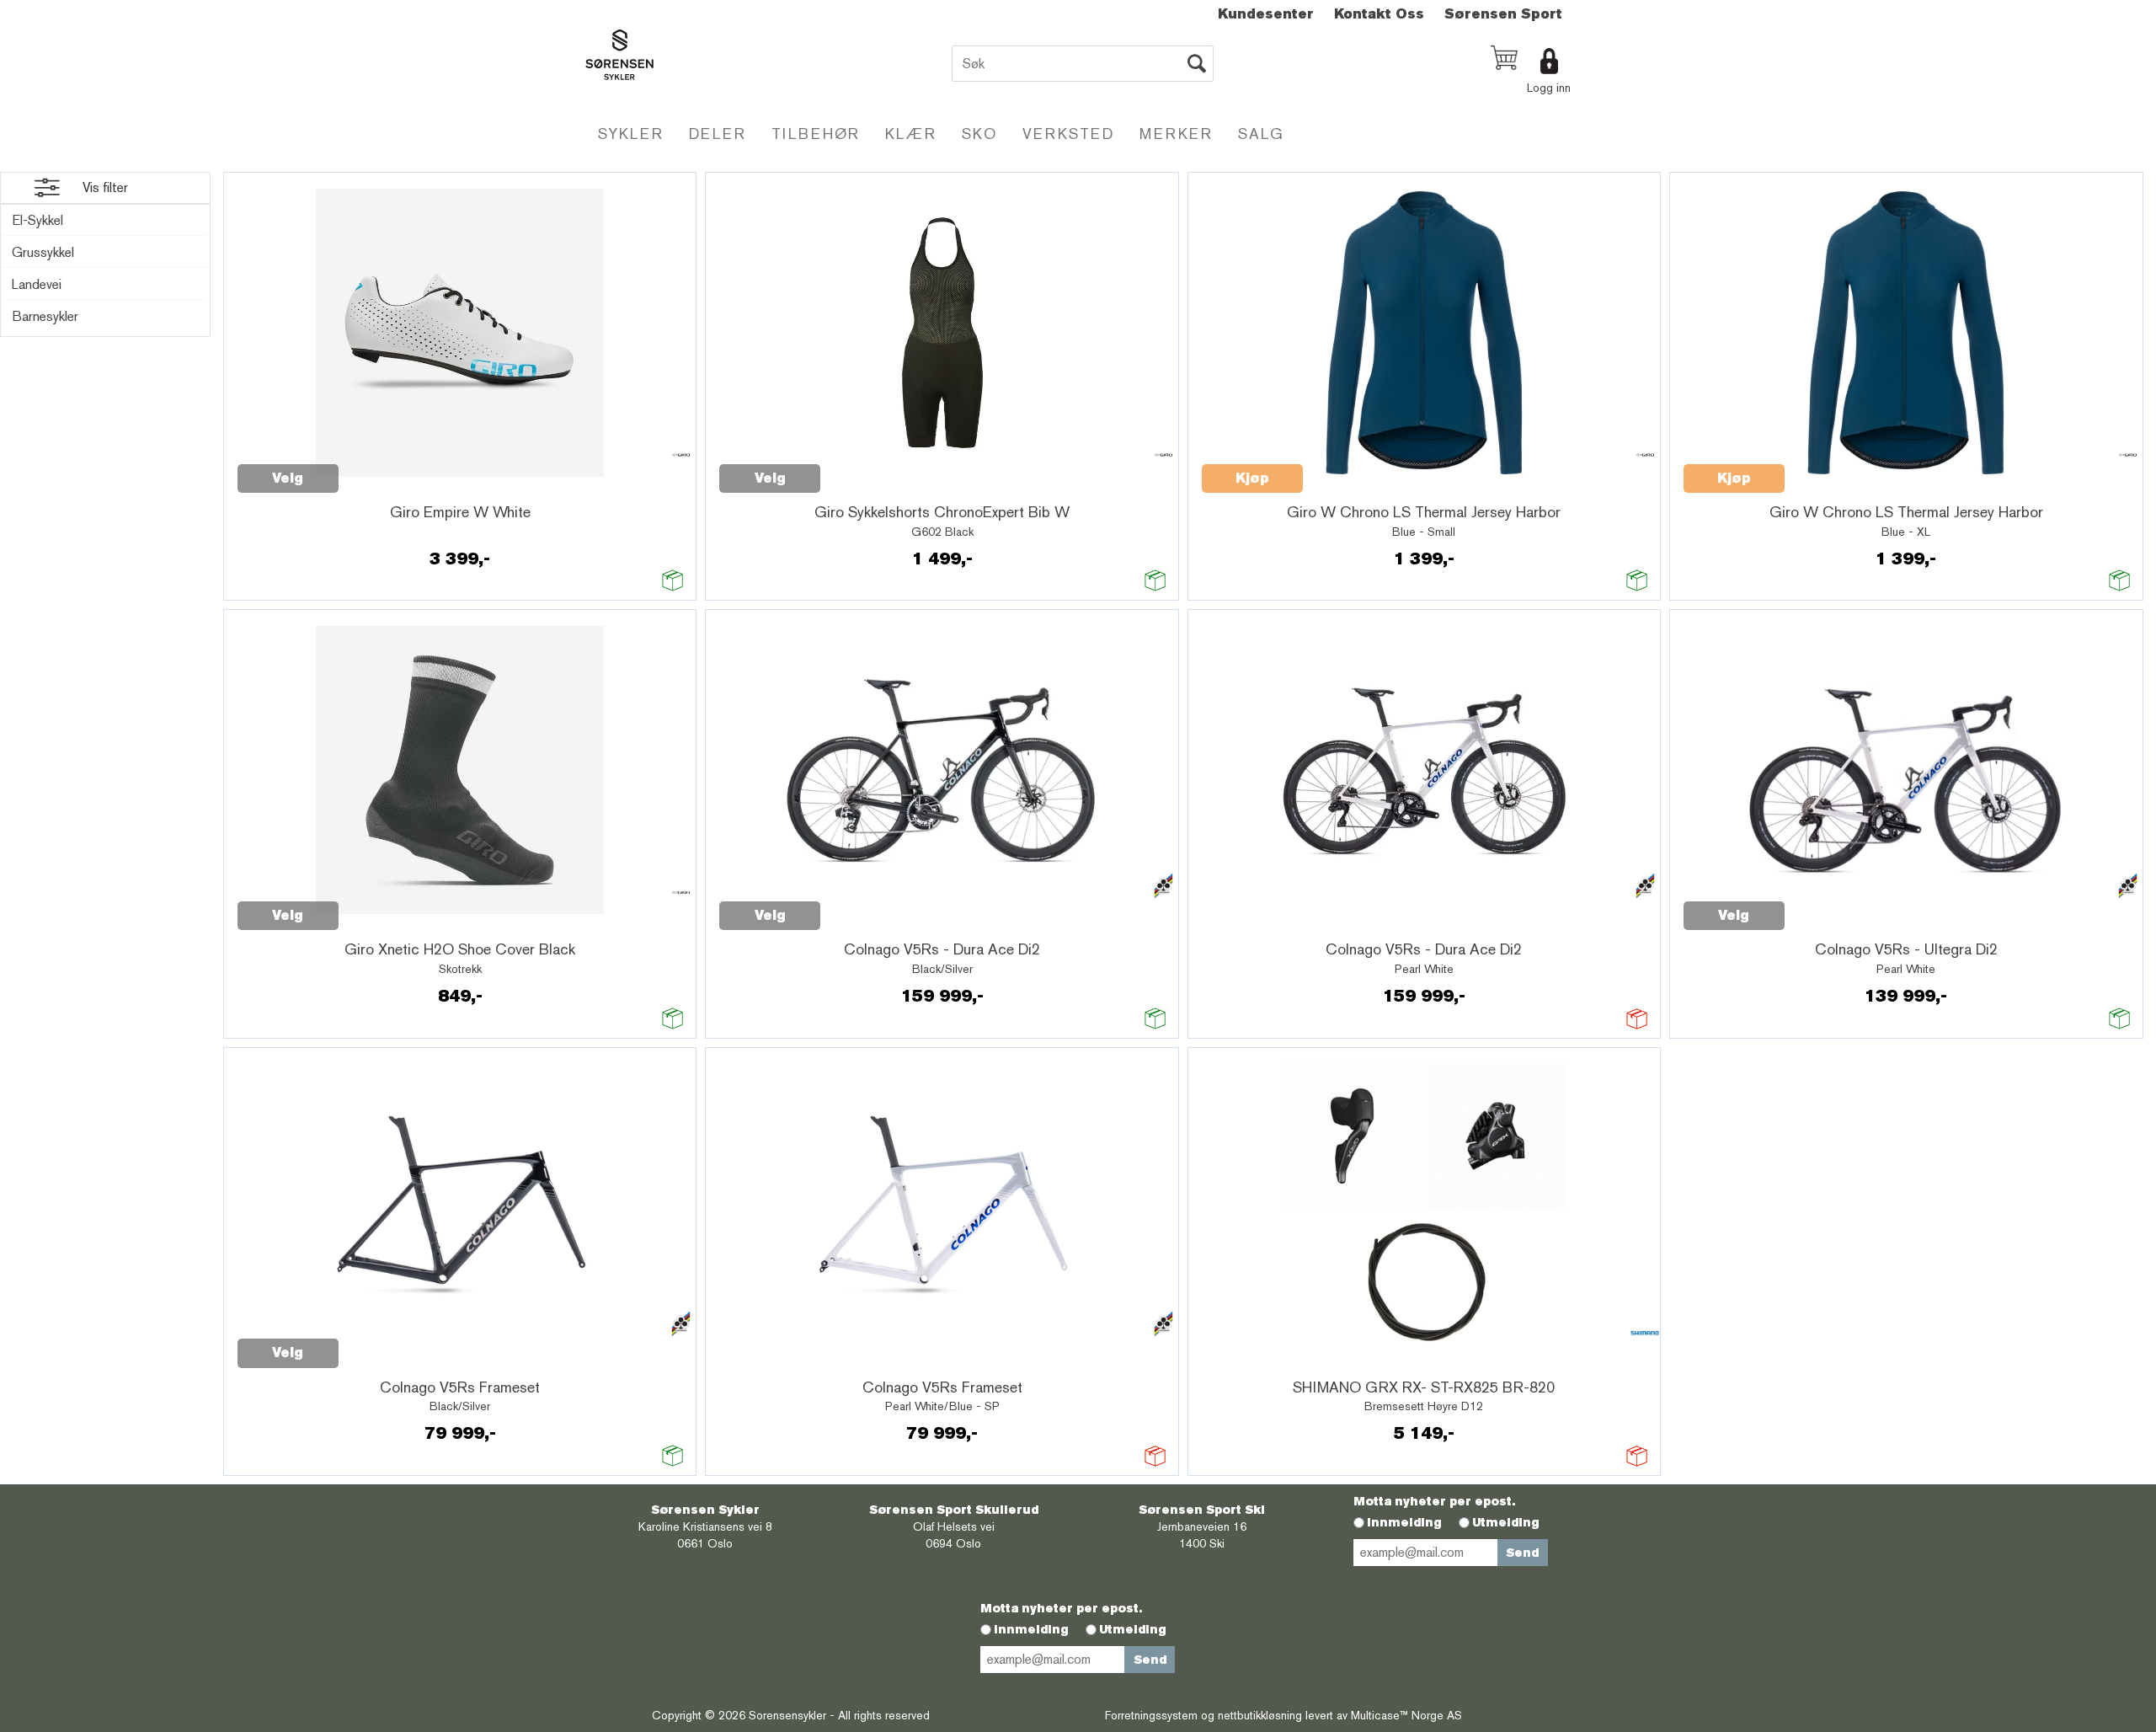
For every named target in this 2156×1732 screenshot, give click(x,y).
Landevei (37, 284)
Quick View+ (382, 469)
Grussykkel (43, 252)
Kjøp (1252, 478)
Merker (1176, 134)
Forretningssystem (1151, 1715)
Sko (979, 134)
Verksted (1068, 134)
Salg (1261, 134)
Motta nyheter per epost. (1434, 1501)
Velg (288, 478)
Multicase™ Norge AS (1406, 1715)
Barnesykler (45, 316)
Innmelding (1404, 1522)
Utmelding (1506, 1522)
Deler (718, 134)
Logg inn (1549, 88)
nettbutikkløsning (1260, 1715)
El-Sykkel (37, 220)
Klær (911, 134)
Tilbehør (816, 134)
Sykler (631, 134)
